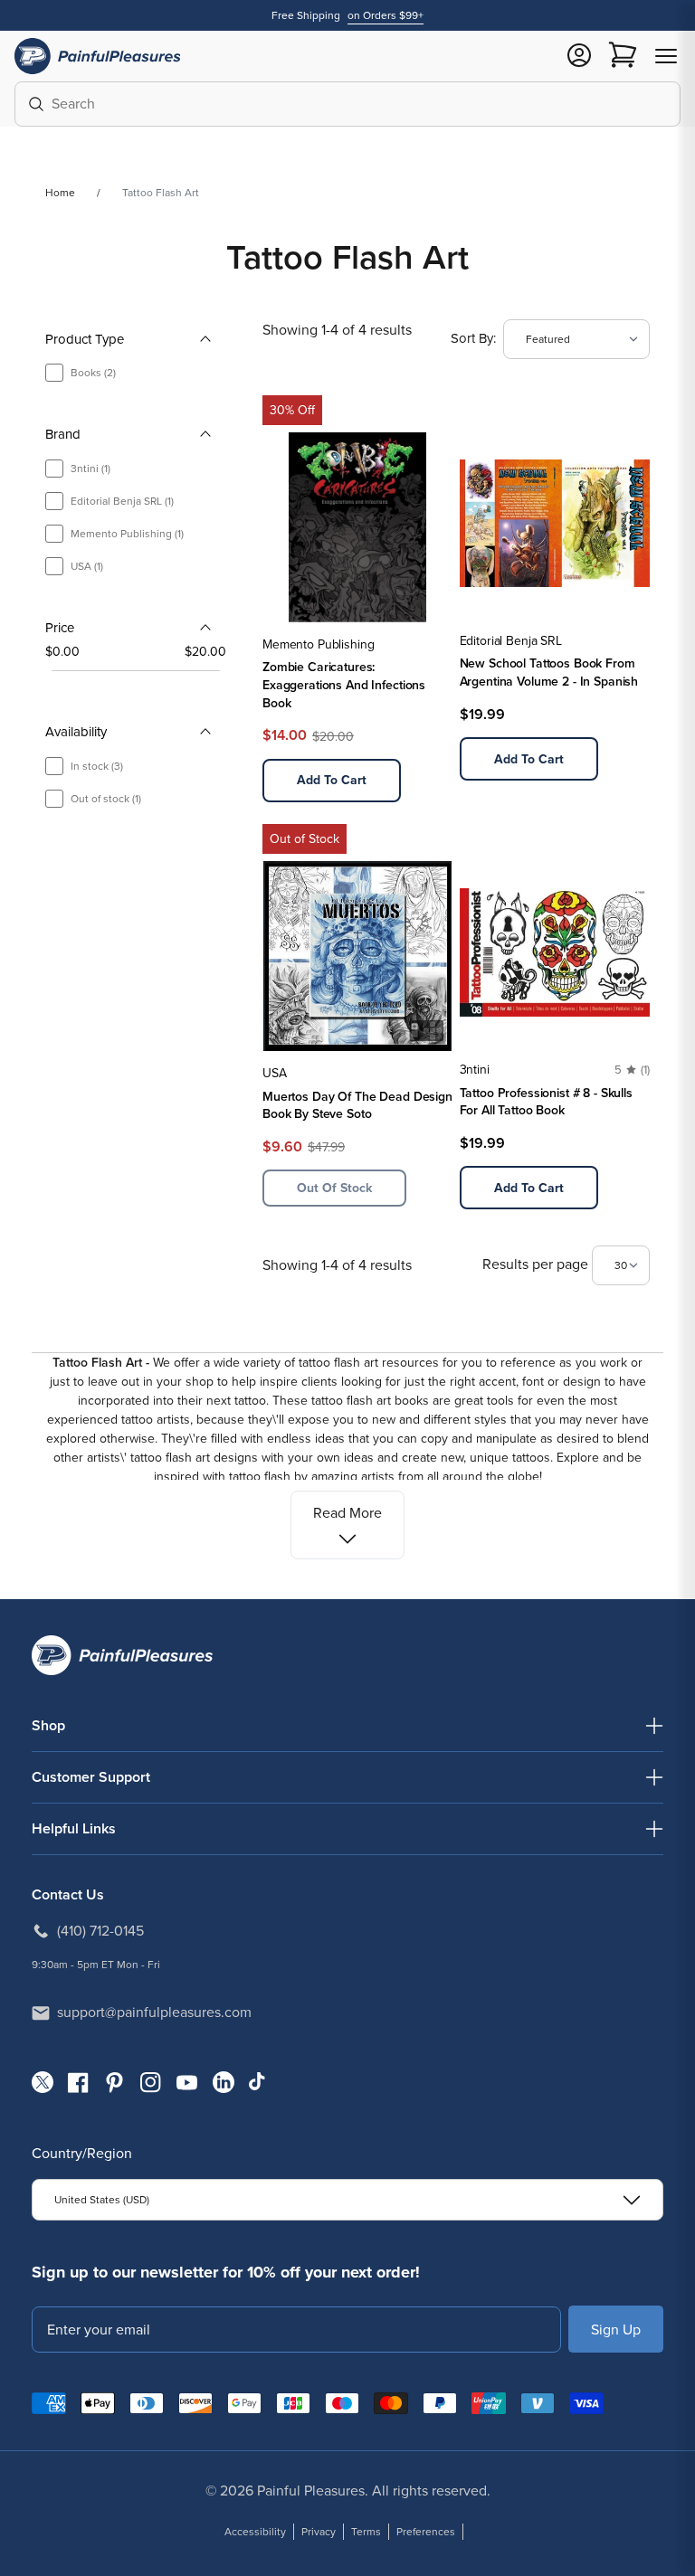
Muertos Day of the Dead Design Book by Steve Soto (357, 1106)
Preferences (426, 2532)
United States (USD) (102, 2200)
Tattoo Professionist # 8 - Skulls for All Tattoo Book (546, 1102)
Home (60, 193)
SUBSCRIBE (616, 2329)
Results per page (537, 1264)
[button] (666, 56)
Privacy (319, 2532)
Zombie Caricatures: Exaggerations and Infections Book (344, 685)
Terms (366, 2532)
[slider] (52, 671)
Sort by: (473, 338)
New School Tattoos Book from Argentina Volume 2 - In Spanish (549, 672)
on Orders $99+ (386, 15)
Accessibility (255, 2532)
